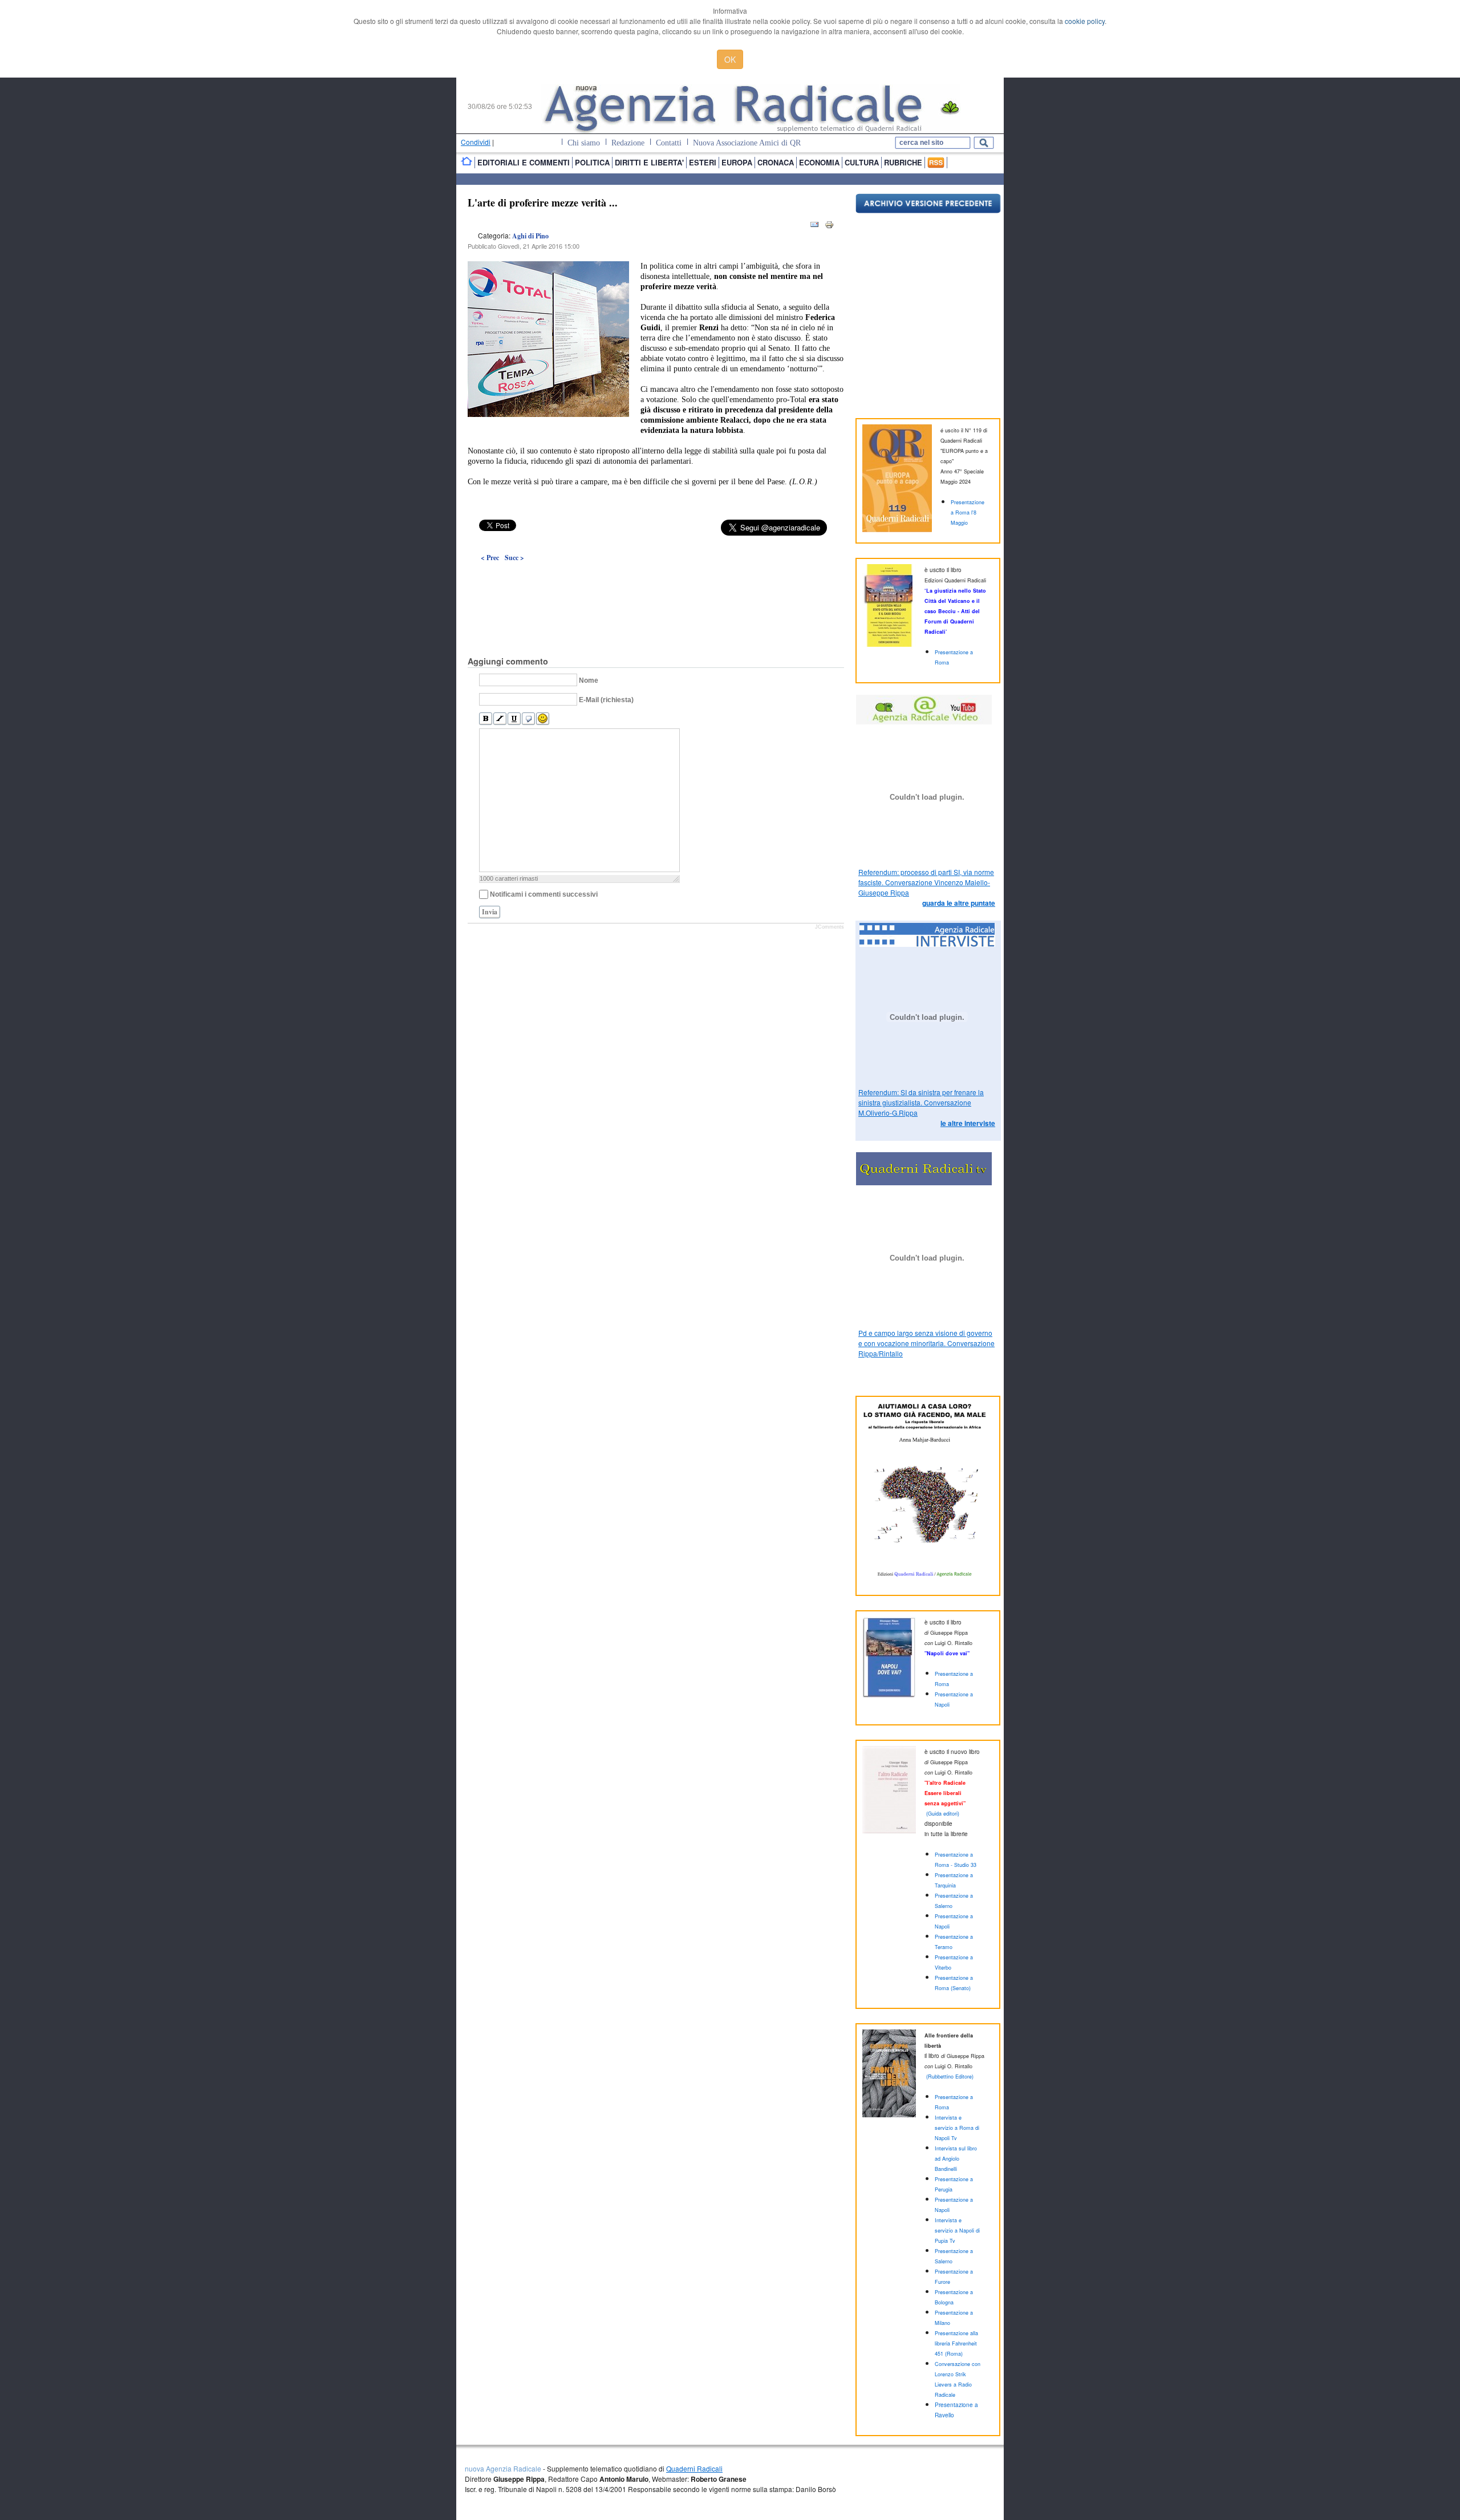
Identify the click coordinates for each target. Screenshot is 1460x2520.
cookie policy (1085, 21)
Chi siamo (584, 143)
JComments (830, 927)
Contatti (669, 143)
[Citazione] (528, 719)
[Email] (814, 227)
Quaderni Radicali (694, 2468)
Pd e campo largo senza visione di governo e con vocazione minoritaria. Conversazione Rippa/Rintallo (926, 1343)
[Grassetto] (486, 719)
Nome (589, 680)
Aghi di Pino (530, 236)
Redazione (628, 143)
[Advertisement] (656, 583)
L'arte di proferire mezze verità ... (543, 202)
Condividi (476, 142)
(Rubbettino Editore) (950, 2077)
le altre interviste (968, 1123)
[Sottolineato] (514, 719)
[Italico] (500, 719)
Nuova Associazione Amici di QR (747, 143)
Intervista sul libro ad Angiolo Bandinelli (956, 2159)
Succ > (514, 558)
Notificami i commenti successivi (544, 894)
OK (730, 59)
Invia (490, 912)
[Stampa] (829, 227)
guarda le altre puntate (959, 903)
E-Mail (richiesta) (606, 700)
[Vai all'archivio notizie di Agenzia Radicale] (928, 210)
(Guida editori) (943, 1814)
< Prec (490, 558)
